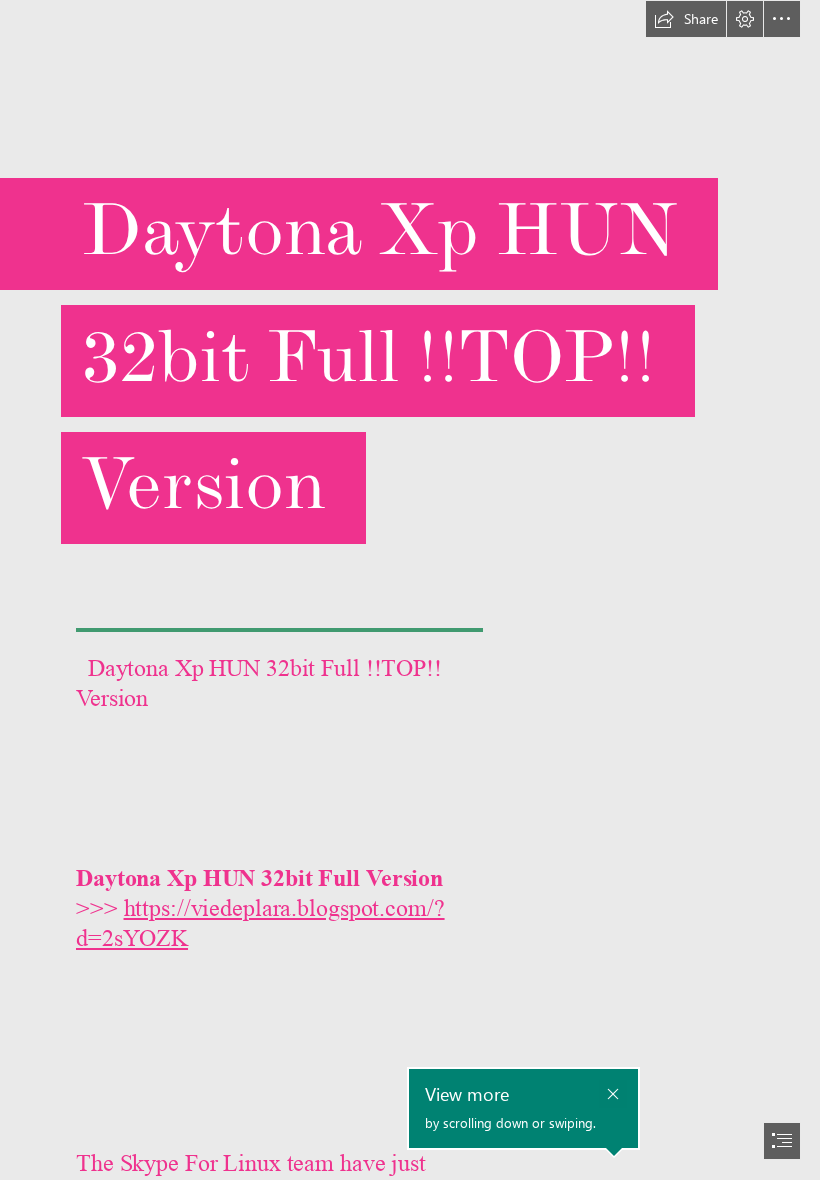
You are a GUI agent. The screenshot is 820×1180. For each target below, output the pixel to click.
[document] (410, 590)
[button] (686, 19)
